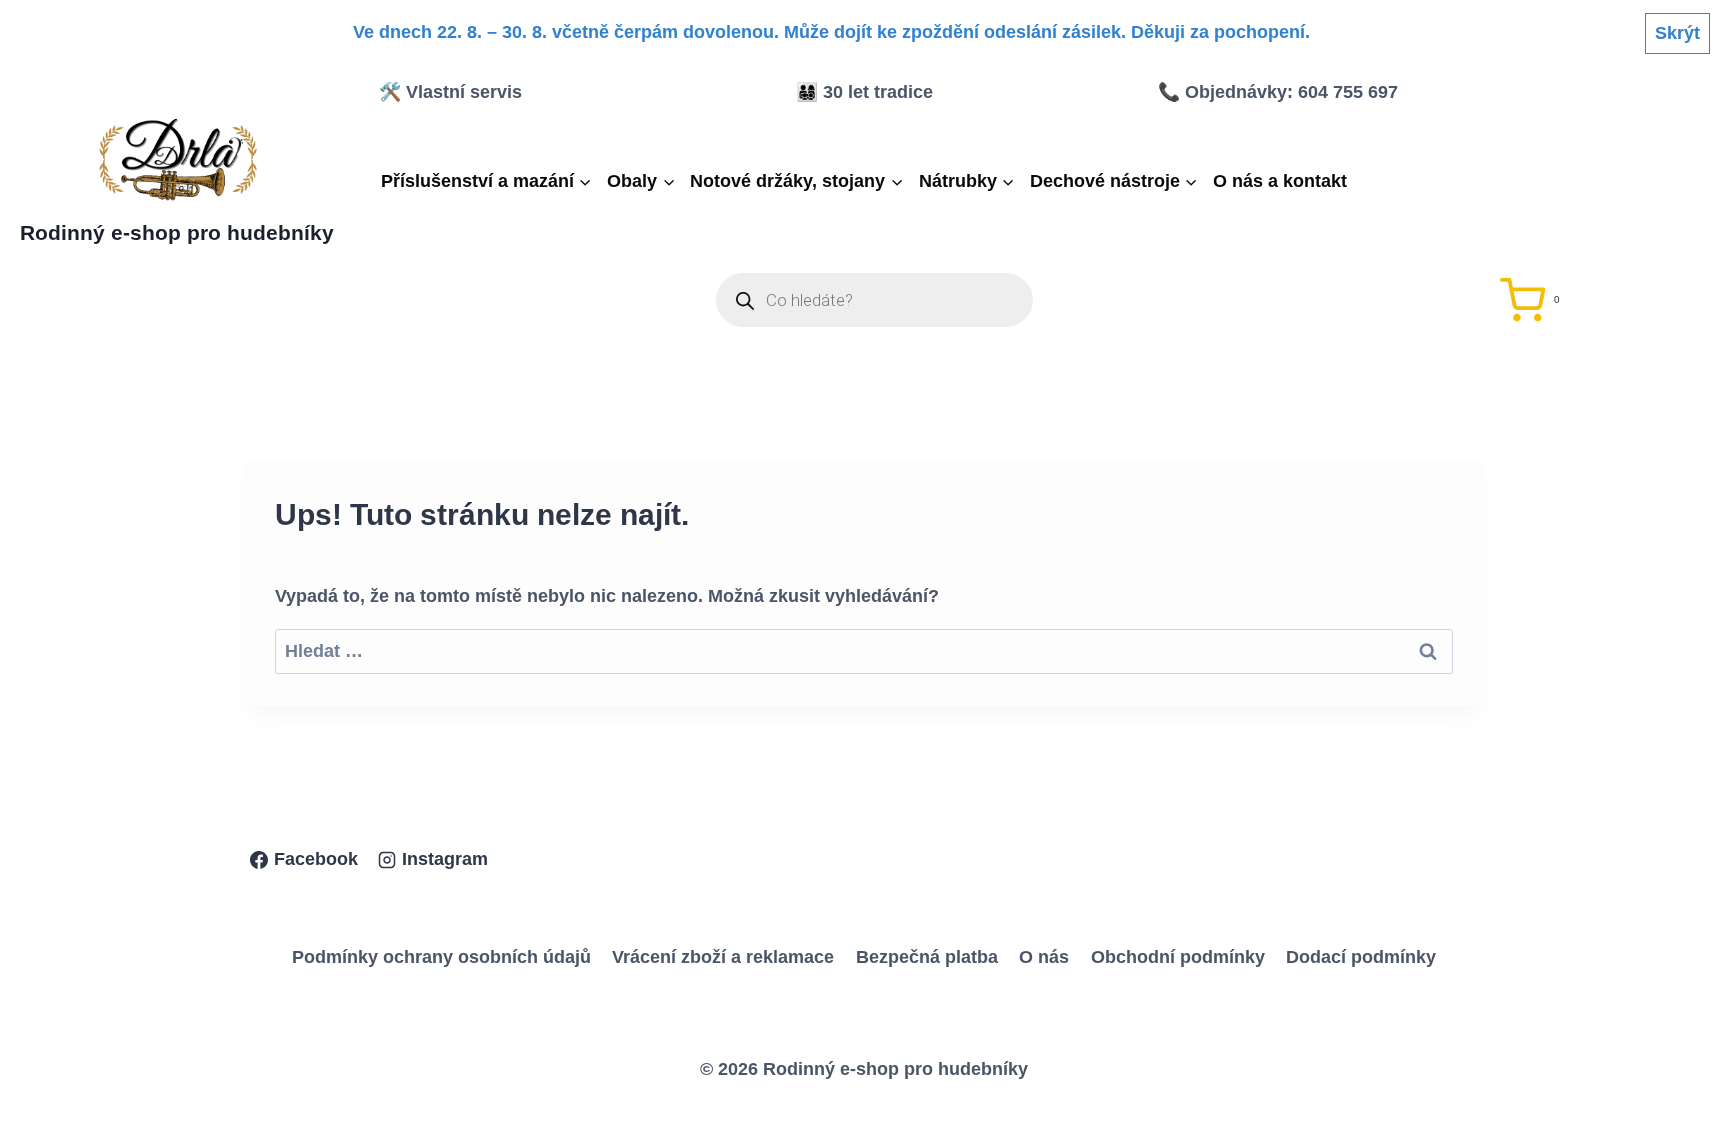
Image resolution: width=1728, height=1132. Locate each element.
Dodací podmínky (1361, 957)
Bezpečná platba (927, 957)
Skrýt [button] (1677, 33)
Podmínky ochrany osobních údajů (441, 957)
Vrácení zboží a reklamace (723, 957)
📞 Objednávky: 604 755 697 (1278, 92)
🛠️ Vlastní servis (450, 92)
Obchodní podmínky (1178, 957)
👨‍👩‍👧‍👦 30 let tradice (864, 92)
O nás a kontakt (1280, 181)
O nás (1044, 957)
